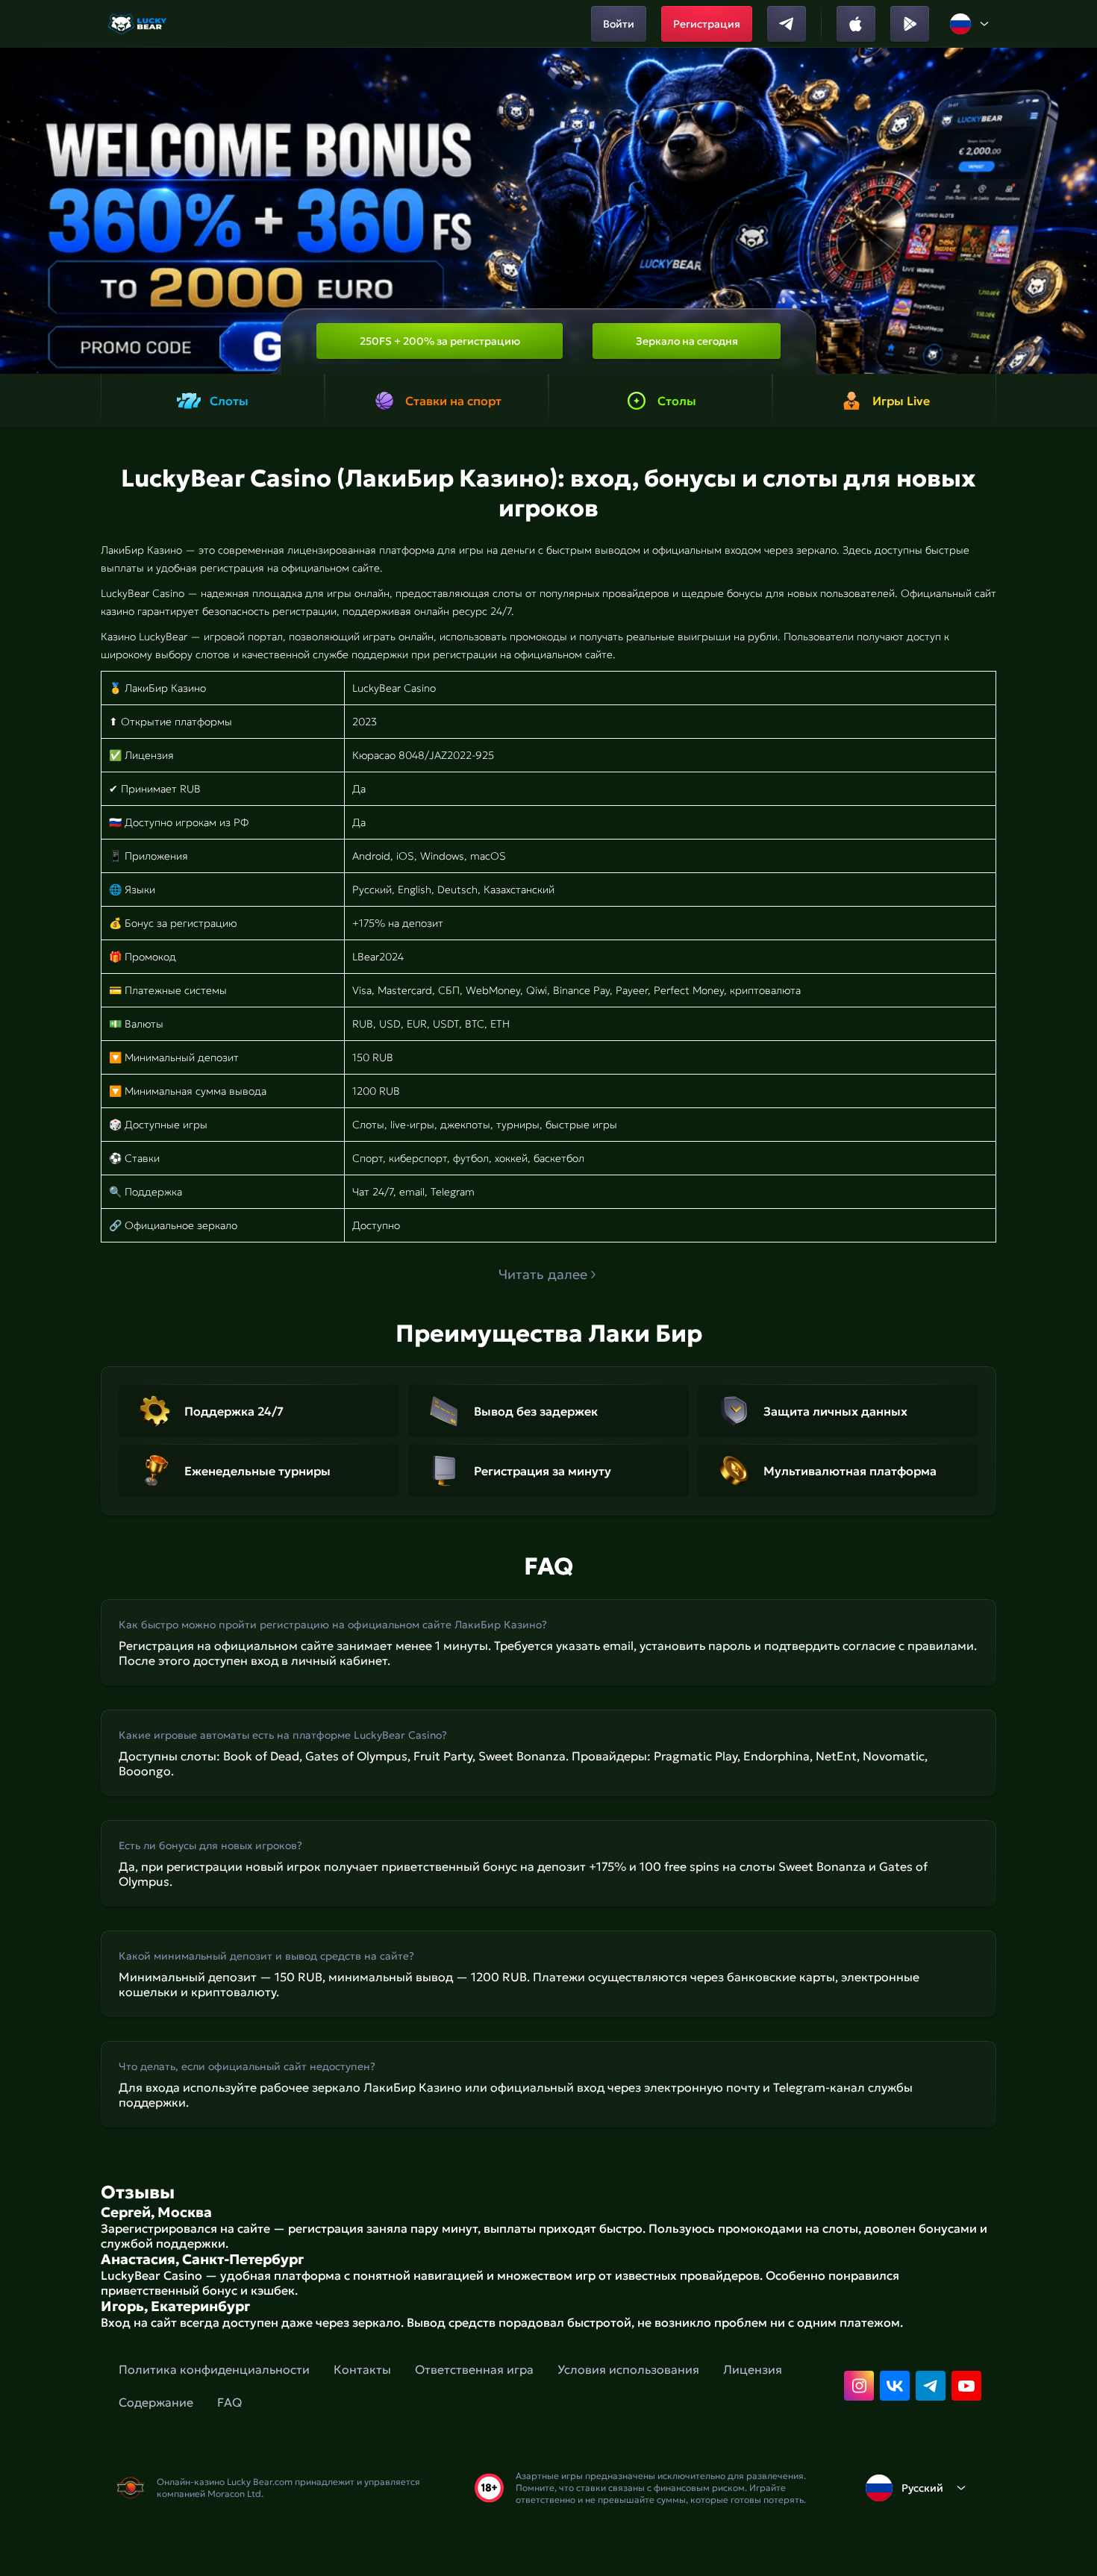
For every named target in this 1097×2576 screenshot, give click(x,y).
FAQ (229, 2402)
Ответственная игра (474, 2369)
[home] (138, 24)
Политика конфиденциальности (214, 2369)
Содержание (156, 2402)
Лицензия (753, 2369)
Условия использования (628, 2369)
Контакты (362, 2369)
